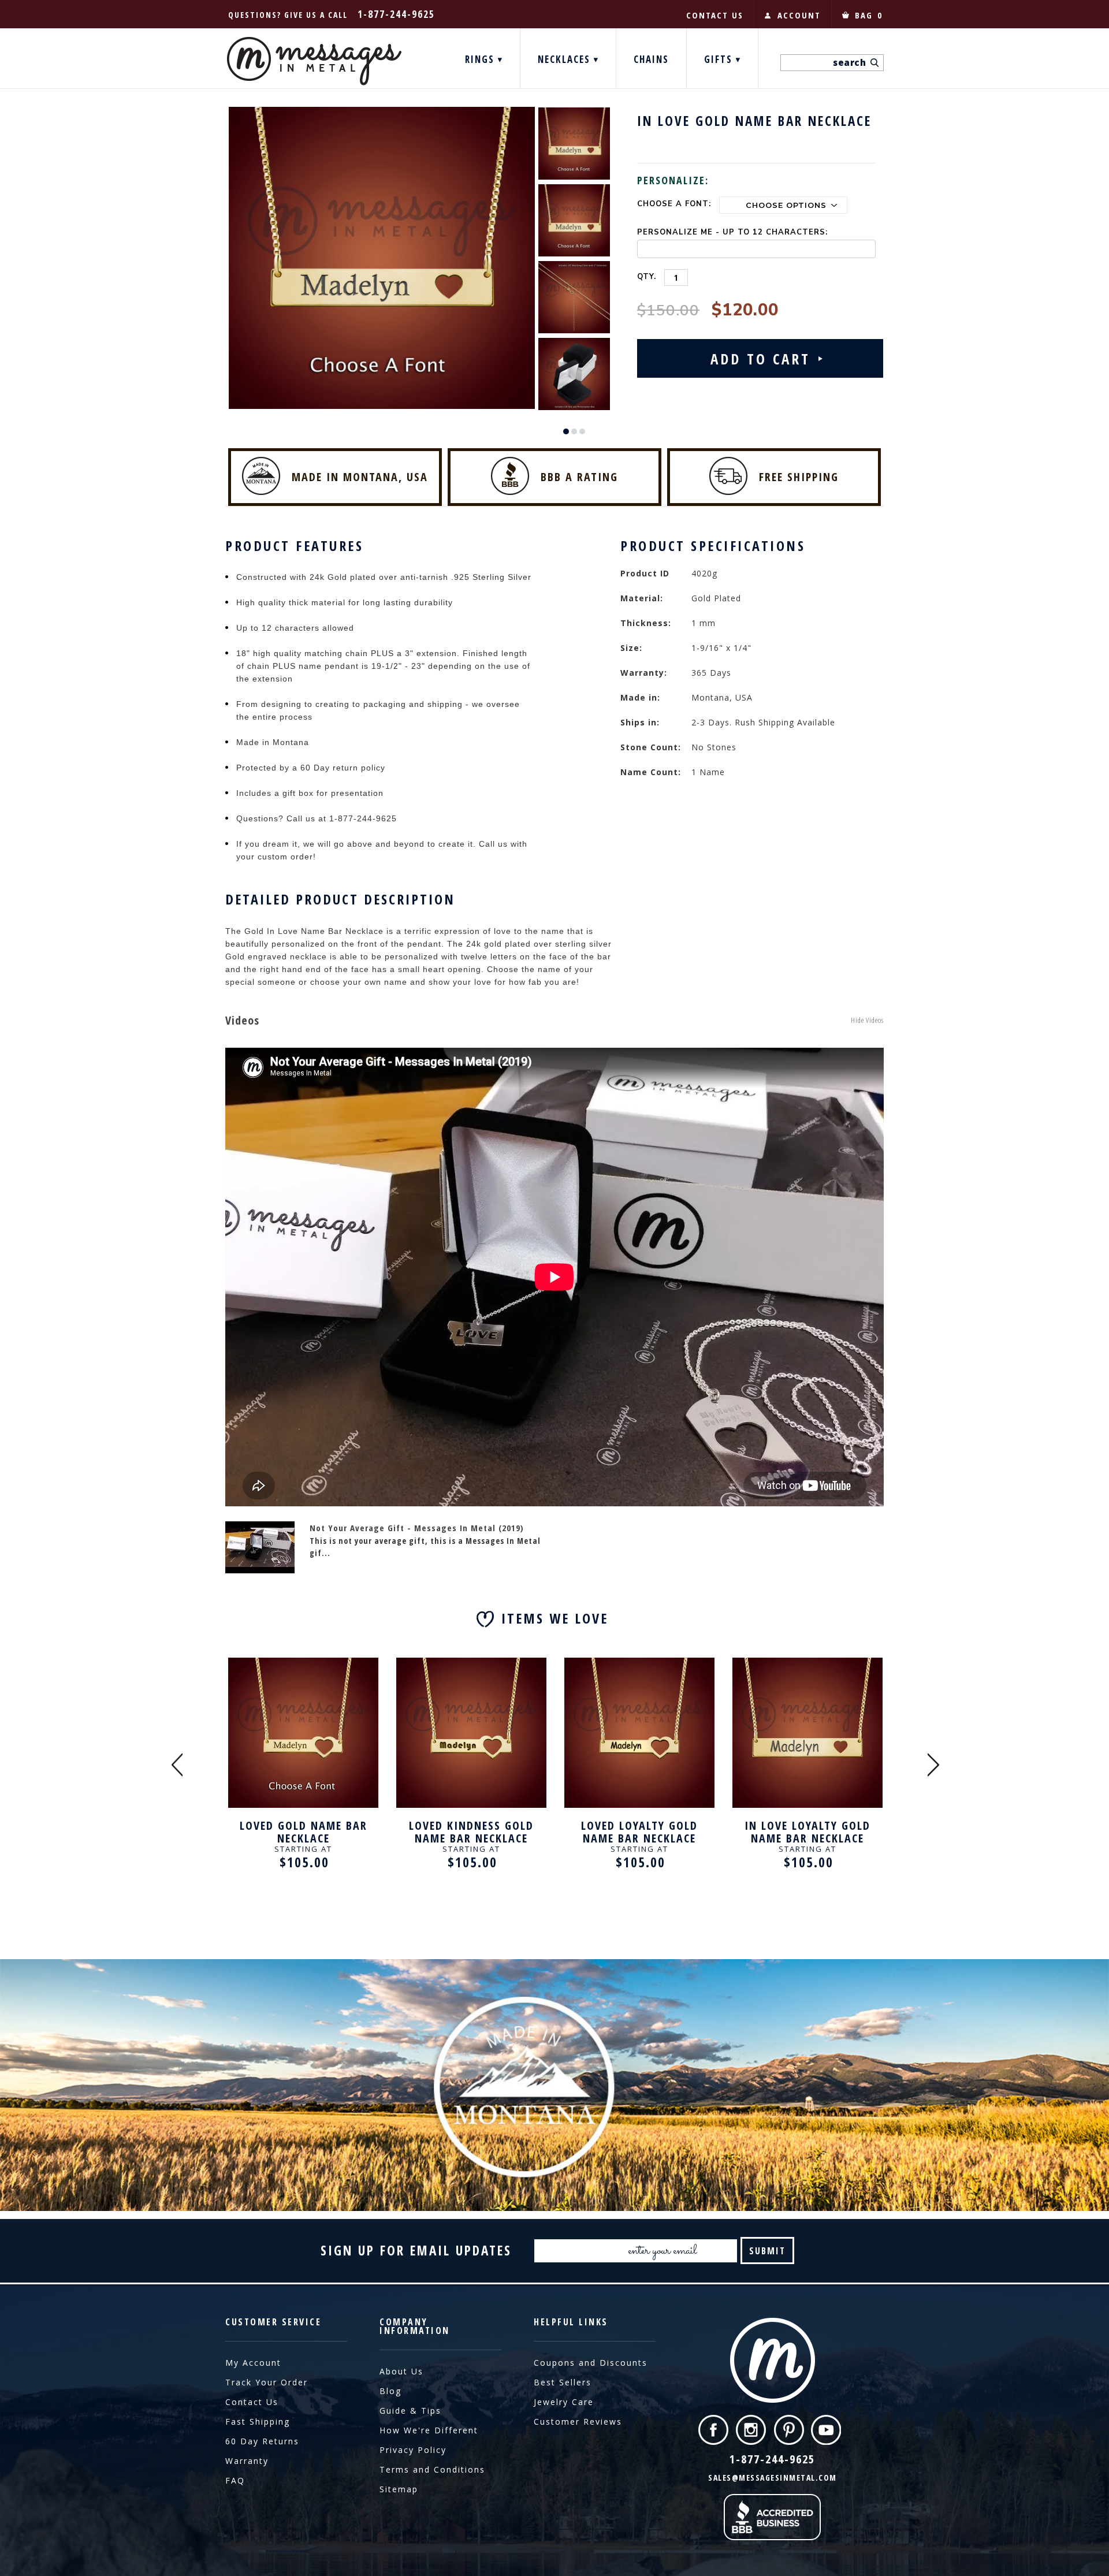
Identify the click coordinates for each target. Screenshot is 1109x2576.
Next (933, 1764)
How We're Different (429, 2430)
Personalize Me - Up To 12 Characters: (732, 232)
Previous (177, 1764)
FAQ (235, 2480)
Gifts (720, 59)
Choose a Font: (674, 204)
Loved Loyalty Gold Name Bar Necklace (639, 1832)
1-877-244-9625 (396, 14)
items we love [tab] (555, 1618)
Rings (481, 59)
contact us (715, 15)
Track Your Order (267, 2382)
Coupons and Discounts (591, 2363)
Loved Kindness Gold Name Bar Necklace (471, 1832)
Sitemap (399, 2489)
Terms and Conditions (432, 2469)
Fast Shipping (258, 2421)
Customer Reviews (578, 2421)
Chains (651, 59)
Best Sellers (563, 2382)
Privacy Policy (413, 2450)
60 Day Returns (262, 2441)
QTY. (647, 277)
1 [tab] (566, 431)
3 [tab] (582, 431)
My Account (253, 2363)
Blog (390, 2391)
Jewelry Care (564, 2402)
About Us (401, 2371)
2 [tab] (574, 431)
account (799, 15)
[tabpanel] (574, 143)
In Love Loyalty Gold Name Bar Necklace (807, 1832)
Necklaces (566, 59)
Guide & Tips (410, 2411)
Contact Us (252, 2402)
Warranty (247, 2461)
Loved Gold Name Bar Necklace (304, 1832)
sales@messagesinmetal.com (773, 2478)
